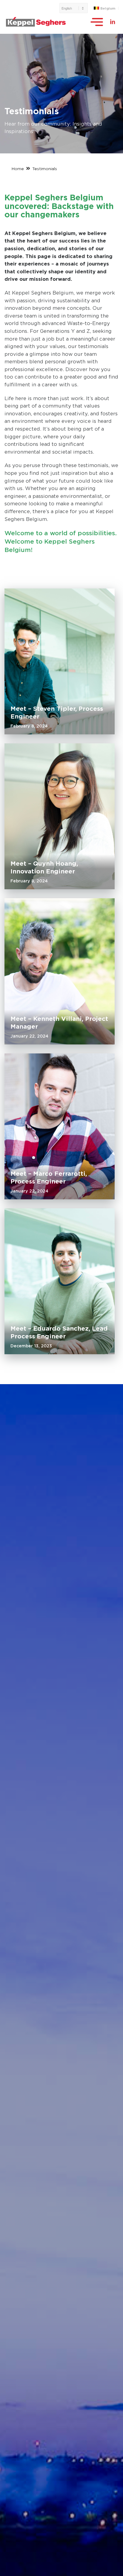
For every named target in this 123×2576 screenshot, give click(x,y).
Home (18, 169)
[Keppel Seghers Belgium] (36, 22)
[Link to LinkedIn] (113, 22)
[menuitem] (74, 8)
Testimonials (45, 169)
